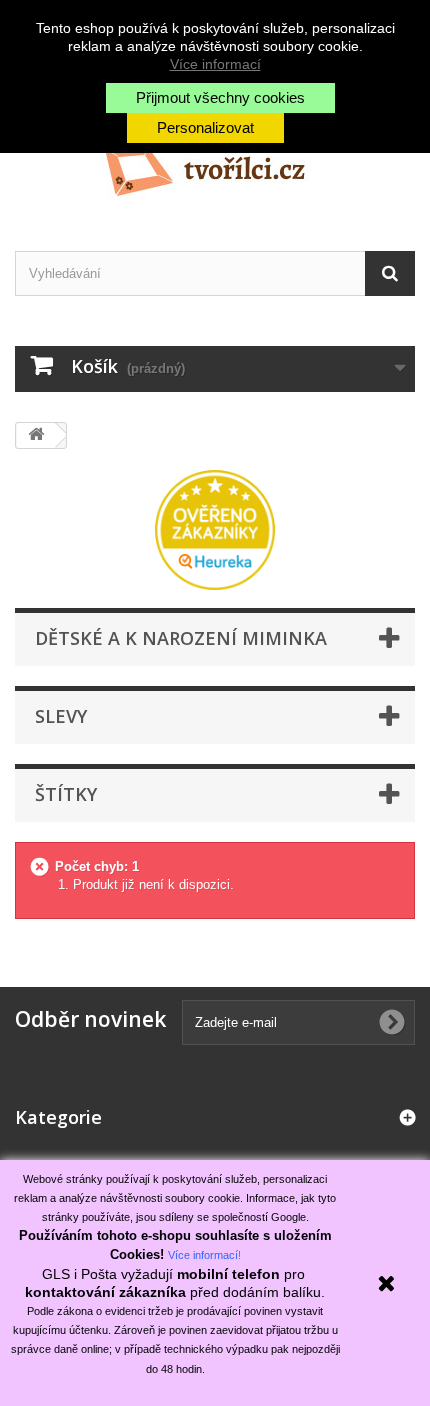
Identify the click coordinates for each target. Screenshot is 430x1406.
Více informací (215, 64)
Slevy (61, 716)
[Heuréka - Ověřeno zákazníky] (215, 528)
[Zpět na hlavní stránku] (36, 435)
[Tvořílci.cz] (215, 163)
